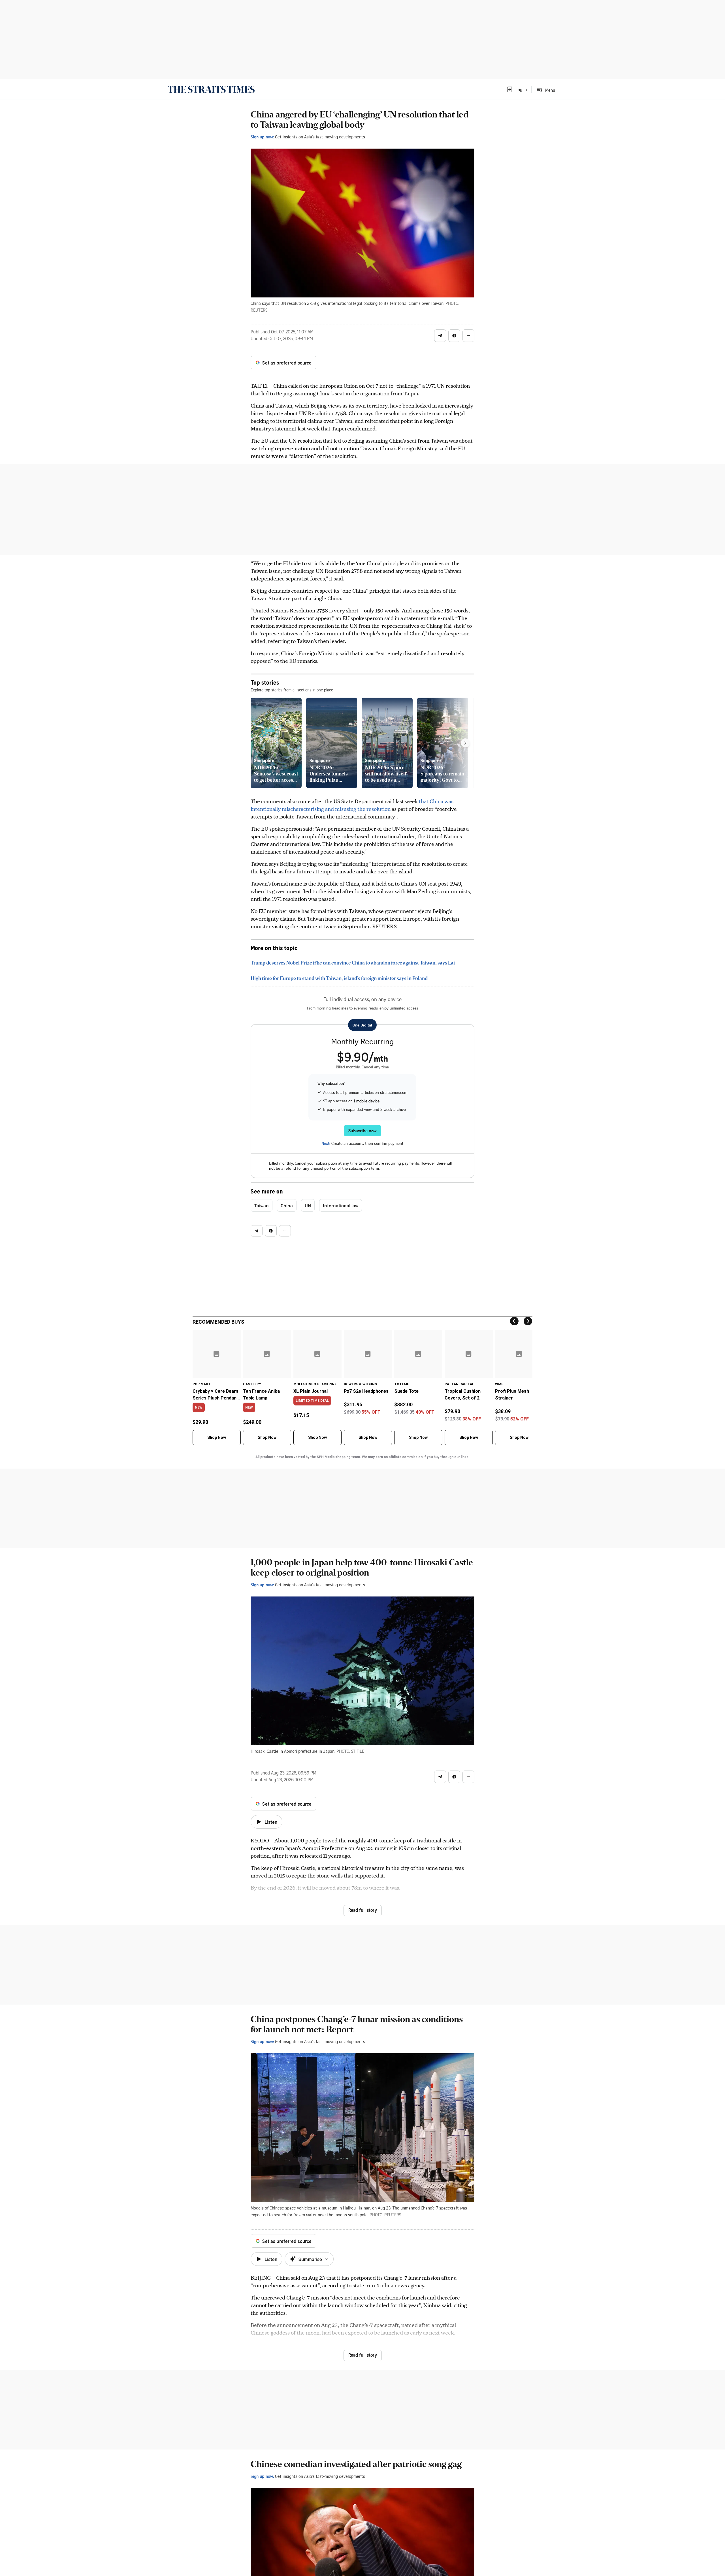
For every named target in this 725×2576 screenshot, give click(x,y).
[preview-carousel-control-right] (465, 743)
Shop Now (217, 1437)
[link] (211, 89)
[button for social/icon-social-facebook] (454, 336)
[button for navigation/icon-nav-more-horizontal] (468, 336)
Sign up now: (262, 137)
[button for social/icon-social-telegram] (440, 336)
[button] (517, 89)
